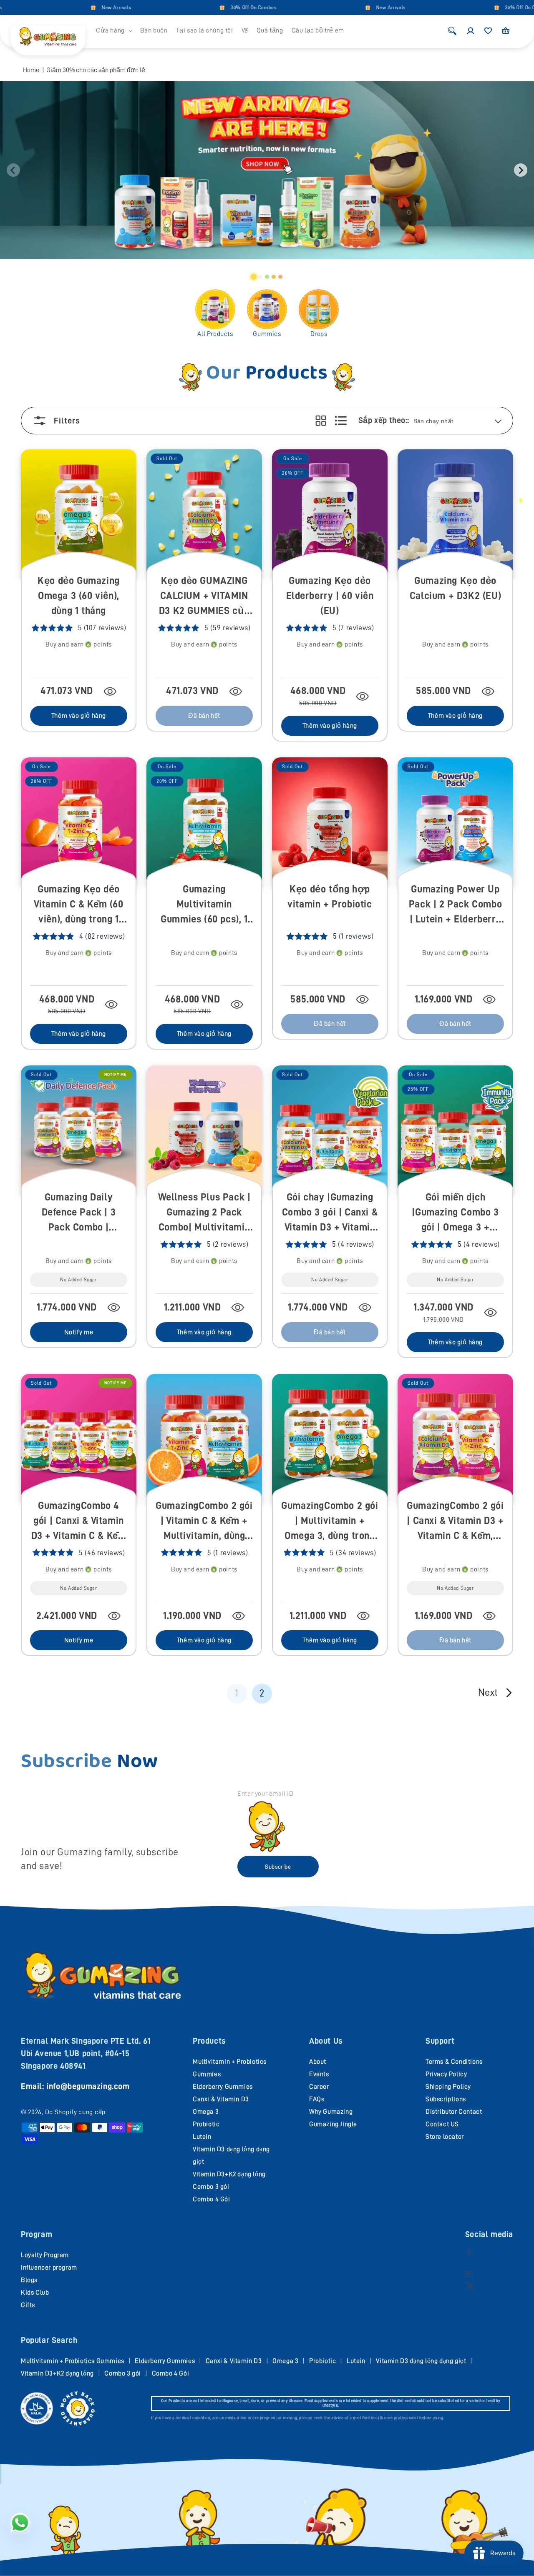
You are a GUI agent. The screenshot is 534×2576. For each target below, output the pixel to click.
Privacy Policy (446, 2074)
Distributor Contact (454, 2112)
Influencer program (49, 2268)
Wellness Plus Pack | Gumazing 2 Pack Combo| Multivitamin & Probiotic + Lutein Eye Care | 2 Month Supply (204, 1213)
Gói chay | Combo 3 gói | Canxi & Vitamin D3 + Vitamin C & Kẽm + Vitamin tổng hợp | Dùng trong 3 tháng (330, 1213)
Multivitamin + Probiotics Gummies (73, 2361)
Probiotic (206, 2124)
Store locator (445, 2137)
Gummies (267, 334)
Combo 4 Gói (212, 2199)
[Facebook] (469, 2253)
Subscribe (278, 1867)
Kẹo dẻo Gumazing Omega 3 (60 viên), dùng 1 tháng (79, 596)
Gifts (28, 2305)
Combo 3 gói (211, 2187)
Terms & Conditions (454, 2062)
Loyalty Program (45, 2255)
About (318, 2062)
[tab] (254, 277)
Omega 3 (206, 2112)
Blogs (29, 2280)
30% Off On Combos (211, 8)
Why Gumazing (331, 2112)
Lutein (202, 2137)
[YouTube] (469, 2274)
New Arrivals (74, 8)
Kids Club (35, 2293)
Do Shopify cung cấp (75, 2112)
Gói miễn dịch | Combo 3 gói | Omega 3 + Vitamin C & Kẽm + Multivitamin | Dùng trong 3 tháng (455, 1213)
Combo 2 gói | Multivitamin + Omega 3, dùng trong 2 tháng (330, 1521)
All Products (215, 334)
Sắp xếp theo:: (384, 420)
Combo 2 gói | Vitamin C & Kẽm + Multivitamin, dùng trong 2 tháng (204, 1521)
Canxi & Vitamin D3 (221, 2099)
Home (31, 70)
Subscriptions (446, 2099)
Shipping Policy (448, 2087)
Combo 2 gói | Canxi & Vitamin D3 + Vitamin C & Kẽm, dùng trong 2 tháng (455, 1521)
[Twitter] (470, 2285)
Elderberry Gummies (223, 2087)
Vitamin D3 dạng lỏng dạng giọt (421, 2361)
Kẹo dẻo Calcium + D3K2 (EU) (455, 588)
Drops (319, 334)
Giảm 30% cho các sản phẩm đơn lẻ (96, 70)
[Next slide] (521, 170)
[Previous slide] (13, 170)
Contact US (442, 2124)
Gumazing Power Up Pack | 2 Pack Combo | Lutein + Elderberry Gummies (455, 905)
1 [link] (237, 1693)
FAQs (317, 2099)
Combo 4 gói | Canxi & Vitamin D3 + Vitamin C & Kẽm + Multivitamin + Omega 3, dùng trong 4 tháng (79, 1521)
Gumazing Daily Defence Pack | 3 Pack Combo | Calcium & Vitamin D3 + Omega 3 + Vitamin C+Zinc (79, 1213)
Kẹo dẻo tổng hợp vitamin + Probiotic (330, 897)
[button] (114, 31)
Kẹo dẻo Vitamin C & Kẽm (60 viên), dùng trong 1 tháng (78, 905)
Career (319, 2087)
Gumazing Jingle (333, 2124)
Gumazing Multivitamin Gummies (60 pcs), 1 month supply (204, 905)
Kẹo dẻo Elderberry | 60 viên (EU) (330, 596)
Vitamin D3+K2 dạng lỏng (229, 2174)
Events (319, 2074)
